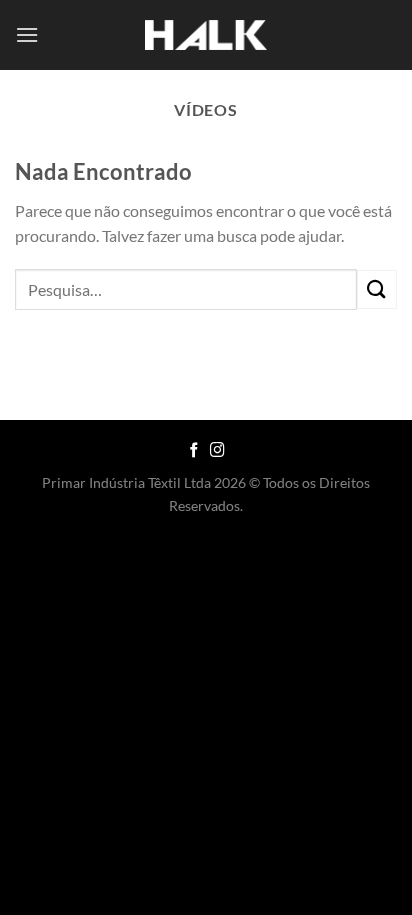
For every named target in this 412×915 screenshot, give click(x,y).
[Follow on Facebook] (194, 451)
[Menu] (27, 34)
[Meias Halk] (206, 35)
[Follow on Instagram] (217, 451)
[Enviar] (377, 289)
